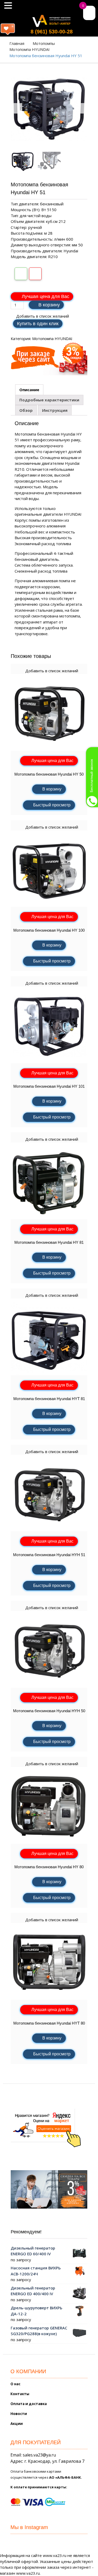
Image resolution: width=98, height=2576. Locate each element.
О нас (15, 2384)
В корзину (49, 305)
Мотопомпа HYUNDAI (30, 49)
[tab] (29, 390)
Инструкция (55, 410)
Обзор (26, 410)
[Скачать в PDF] (35, 274)
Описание (29, 390)
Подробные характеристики (49, 400)
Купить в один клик (38, 324)
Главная (17, 43)
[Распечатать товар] (21, 274)
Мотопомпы (44, 43)
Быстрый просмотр (52, 805)
